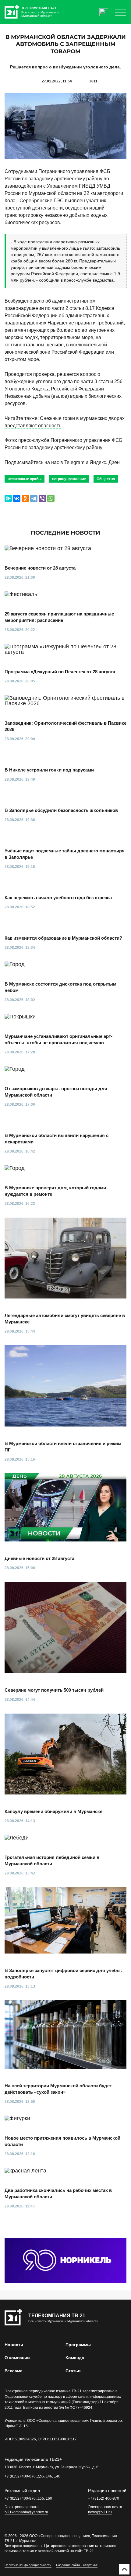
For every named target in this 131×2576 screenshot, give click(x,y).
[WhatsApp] (51, 498)
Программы (78, 2345)
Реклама (14, 2371)
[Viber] (42, 498)
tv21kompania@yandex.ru (26, 2512)
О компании (17, 2358)
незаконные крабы (25, 479)
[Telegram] (34, 498)
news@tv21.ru (100, 2512)
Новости (14, 2345)
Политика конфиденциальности (28, 2565)
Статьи (73, 2371)
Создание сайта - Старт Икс (77, 2565)
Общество (106, 479)
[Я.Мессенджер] (8, 498)
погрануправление (69, 479)
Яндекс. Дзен (105, 462)
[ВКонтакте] (17, 498)
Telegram (74, 462)
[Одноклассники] (25, 498)
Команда (75, 2358)
